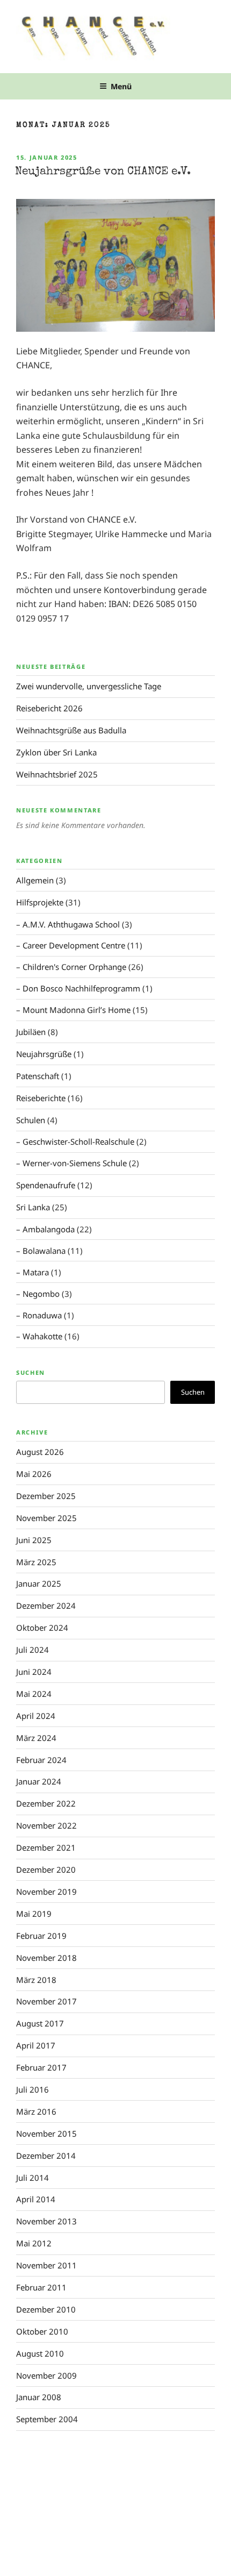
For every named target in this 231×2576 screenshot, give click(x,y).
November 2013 (46, 2221)
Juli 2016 (33, 2089)
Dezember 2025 (46, 1496)
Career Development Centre (74, 945)
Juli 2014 (33, 2178)
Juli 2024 (33, 1650)
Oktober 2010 (42, 2331)
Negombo (41, 1294)
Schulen (31, 1120)
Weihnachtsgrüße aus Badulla (71, 730)
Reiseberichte (41, 1098)
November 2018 (46, 1958)
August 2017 (40, 2023)
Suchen (31, 1372)
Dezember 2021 (46, 1847)
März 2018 (36, 1980)
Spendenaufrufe (46, 1185)
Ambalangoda (49, 1229)
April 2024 (36, 1716)
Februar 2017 (41, 2067)
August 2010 (40, 2353)
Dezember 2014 (46, 2156)
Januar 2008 (39, 2397)
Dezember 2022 (46, 1803)
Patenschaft (38, 1076)
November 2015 (46, 2133)
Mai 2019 (34, 1914)
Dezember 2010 (46, 2309)
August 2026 (40, 1452)
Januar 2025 (39, 1583)
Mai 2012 (34, 2243)
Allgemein (35, 880)
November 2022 (46, 1825)
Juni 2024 (34, 1672)
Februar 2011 (41, 2287)
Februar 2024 (41, 1760)
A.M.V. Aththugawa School (71, 924)
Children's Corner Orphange (74, 967)
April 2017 (36, 2045)
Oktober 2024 (42, 1628)
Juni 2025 (34, 1540)
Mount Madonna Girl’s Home (77, 1010)
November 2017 (46, 2001)
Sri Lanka (33, 1207)
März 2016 (36, 2111)
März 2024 (36, 1738)
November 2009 (46, 2375)
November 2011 (46, 2265)
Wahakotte (42, 1336)
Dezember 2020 (46, 1869)
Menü (121, 86)
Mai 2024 (34, 1694)
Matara (36, 1272)
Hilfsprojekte (40, 902)
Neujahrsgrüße (44, 1054)
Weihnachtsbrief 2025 (57, 774)
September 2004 (47, 2419)
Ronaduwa (42, 1315)
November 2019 (46, 1892)
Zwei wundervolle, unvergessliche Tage (89, 686)
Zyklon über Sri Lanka (56, 752)
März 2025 (36, 1562)
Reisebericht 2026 (49, 708)
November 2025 (46, 1518)
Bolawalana (44, 1251)
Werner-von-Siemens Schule (75, 1163)
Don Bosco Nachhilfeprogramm (81, 988)
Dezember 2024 (46, 1605)
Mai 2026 (34, 1474)
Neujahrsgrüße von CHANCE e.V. (103, 172)
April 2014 (36, 2199)
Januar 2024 (39, 1781)
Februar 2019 (41, 1936)
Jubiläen (31, 1032)
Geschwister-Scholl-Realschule (78, 1141)
